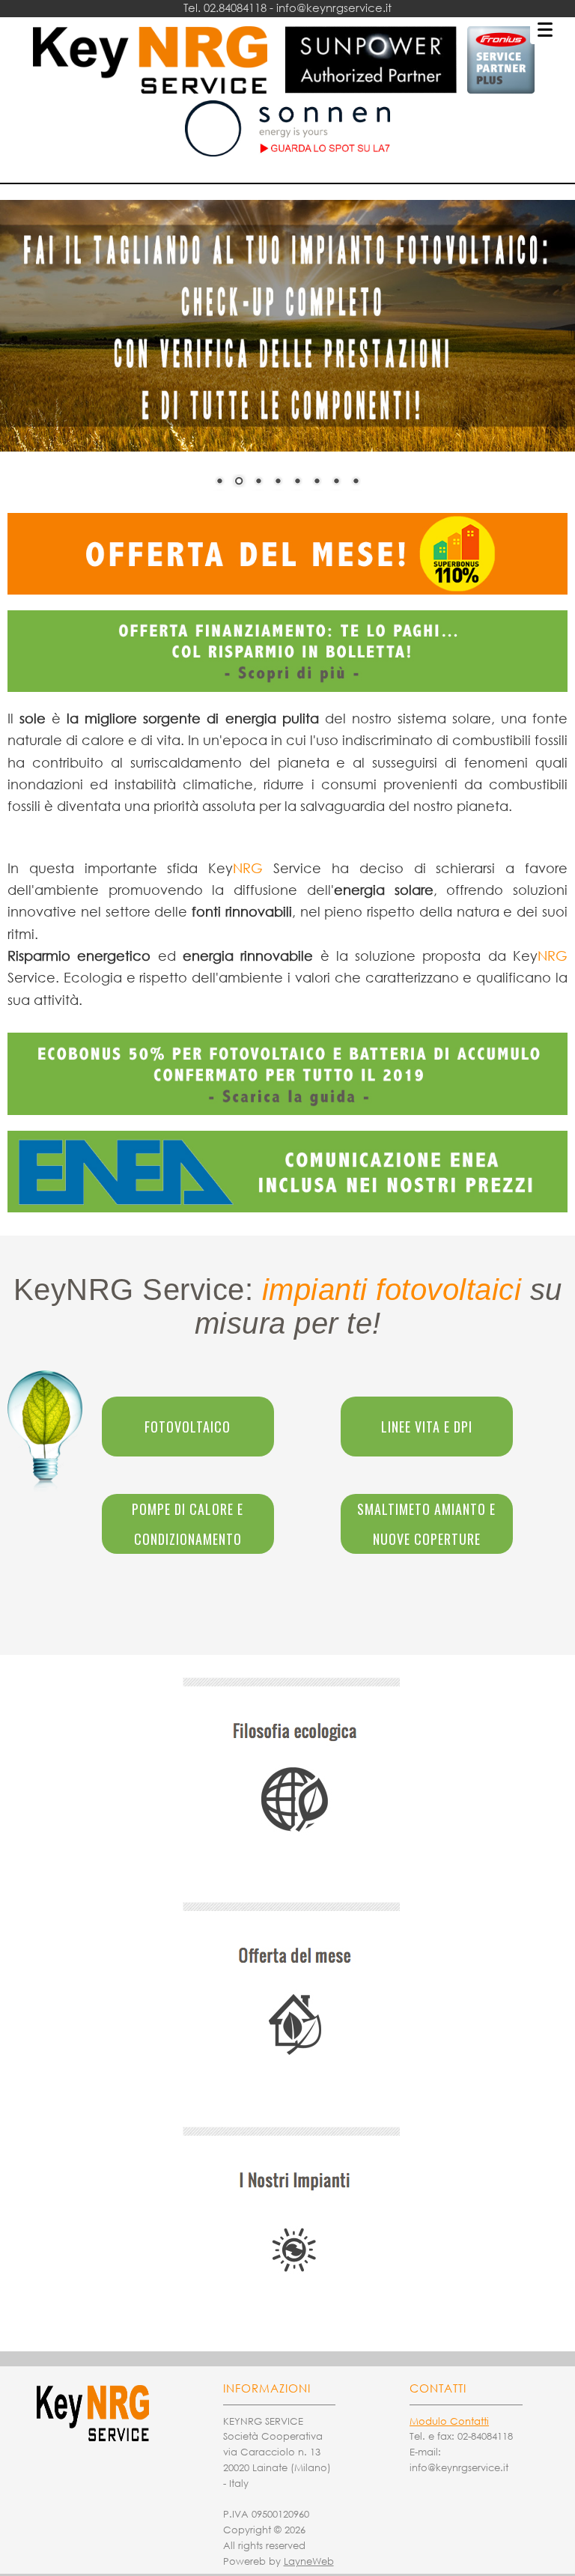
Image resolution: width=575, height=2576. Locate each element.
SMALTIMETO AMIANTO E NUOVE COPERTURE (426, 1524)
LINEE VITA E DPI (427, 1427)
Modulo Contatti (449, 2421)
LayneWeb (309, 2561)
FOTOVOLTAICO (188, 1427)
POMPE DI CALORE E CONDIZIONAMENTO (188, 1524)
